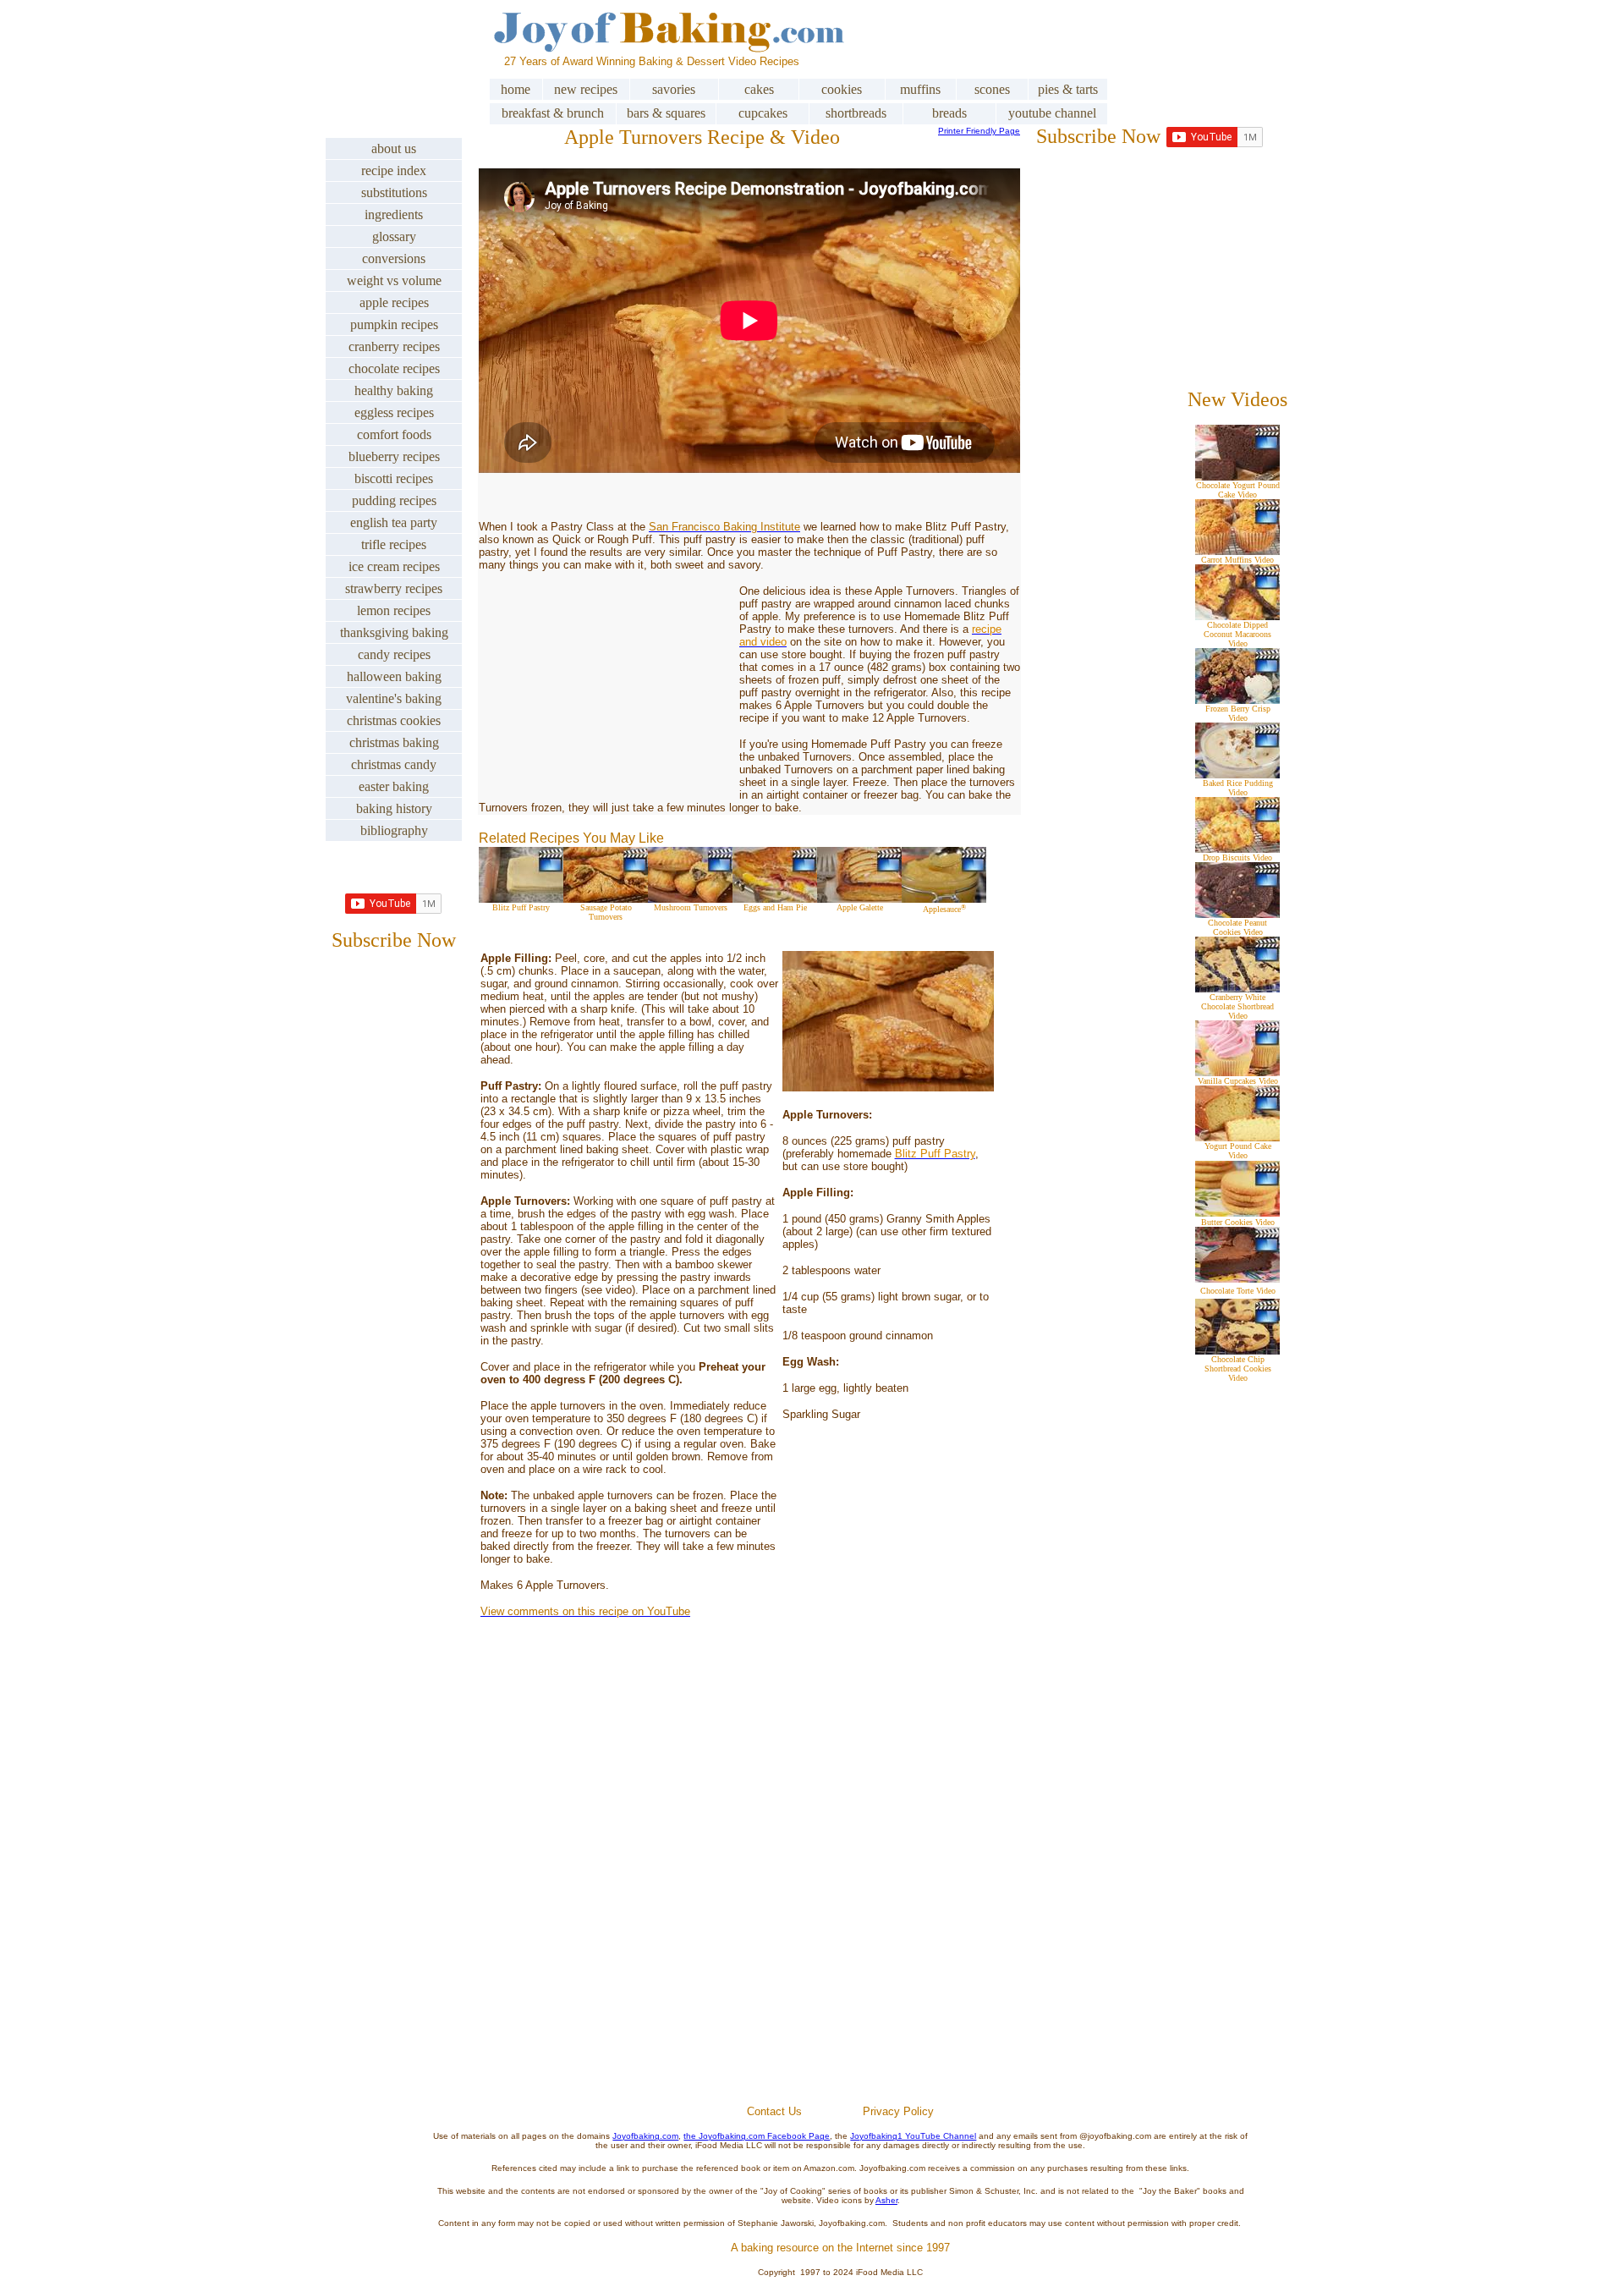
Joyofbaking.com (645, 2136)
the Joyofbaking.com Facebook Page (757, 2136)
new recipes (586, 89)
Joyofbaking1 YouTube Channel (913, 2136)
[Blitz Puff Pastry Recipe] (521, 898)
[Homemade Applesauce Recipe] (944, 898)
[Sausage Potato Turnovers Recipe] (606, 898)
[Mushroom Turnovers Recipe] (690, 898)
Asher (886, 2200)
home (516, 89)
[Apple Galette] (859, 898)
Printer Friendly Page (979, 131)
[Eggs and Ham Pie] (775, 898)
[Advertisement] (841, 1902)
